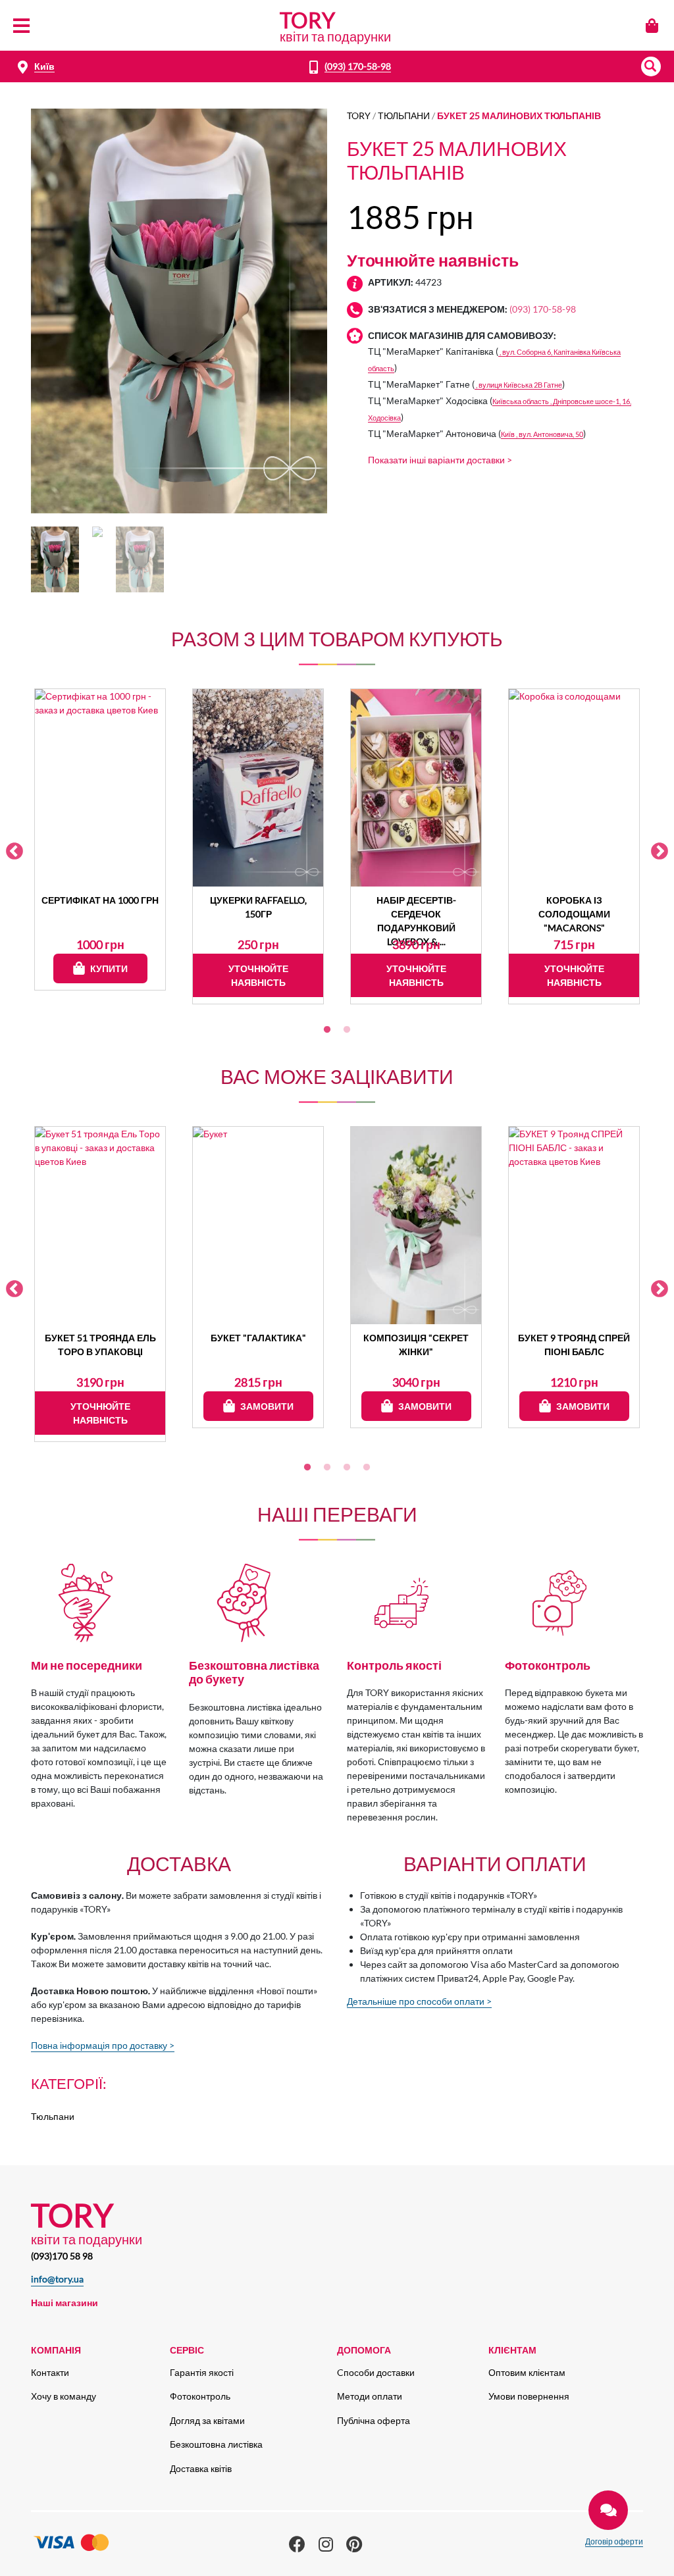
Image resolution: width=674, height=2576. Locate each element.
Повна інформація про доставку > (103, 2045)
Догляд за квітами (207, 2420)
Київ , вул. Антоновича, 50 (542, 434)
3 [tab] (347, 1468)
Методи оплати (370, 2396)
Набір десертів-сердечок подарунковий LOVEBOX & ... (416, 914)
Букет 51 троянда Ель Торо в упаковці (100, 1345)
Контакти (50, 2372)
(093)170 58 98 (62, 2256)
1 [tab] (327, 1030)
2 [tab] (347, 1030)
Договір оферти (614, 2541)
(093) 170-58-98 (358, 66)
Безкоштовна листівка (216, 2444)
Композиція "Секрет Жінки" (416, 1345)
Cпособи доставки (376, 2372)
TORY (359, 116)
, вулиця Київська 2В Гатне (518, 385)
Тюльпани (404, 116)
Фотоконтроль (200, 2396)
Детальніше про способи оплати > (419, 2001)
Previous (14, 852)
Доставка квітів (201, 2468)
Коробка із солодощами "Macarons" (574, 914)
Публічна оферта (374, 2420)
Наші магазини (65, 2303)
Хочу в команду (64, 2396)
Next (660, 852)
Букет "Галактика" (258, 1338)
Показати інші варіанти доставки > (440, 460)
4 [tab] (367, 1468)
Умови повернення (529, 2396)
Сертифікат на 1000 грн (100, 900)
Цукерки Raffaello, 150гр (258, 907)
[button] (651, 66)
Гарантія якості (202, 2372)
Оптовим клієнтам (527, 2372)
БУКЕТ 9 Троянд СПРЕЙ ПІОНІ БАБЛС (574, 1345)
